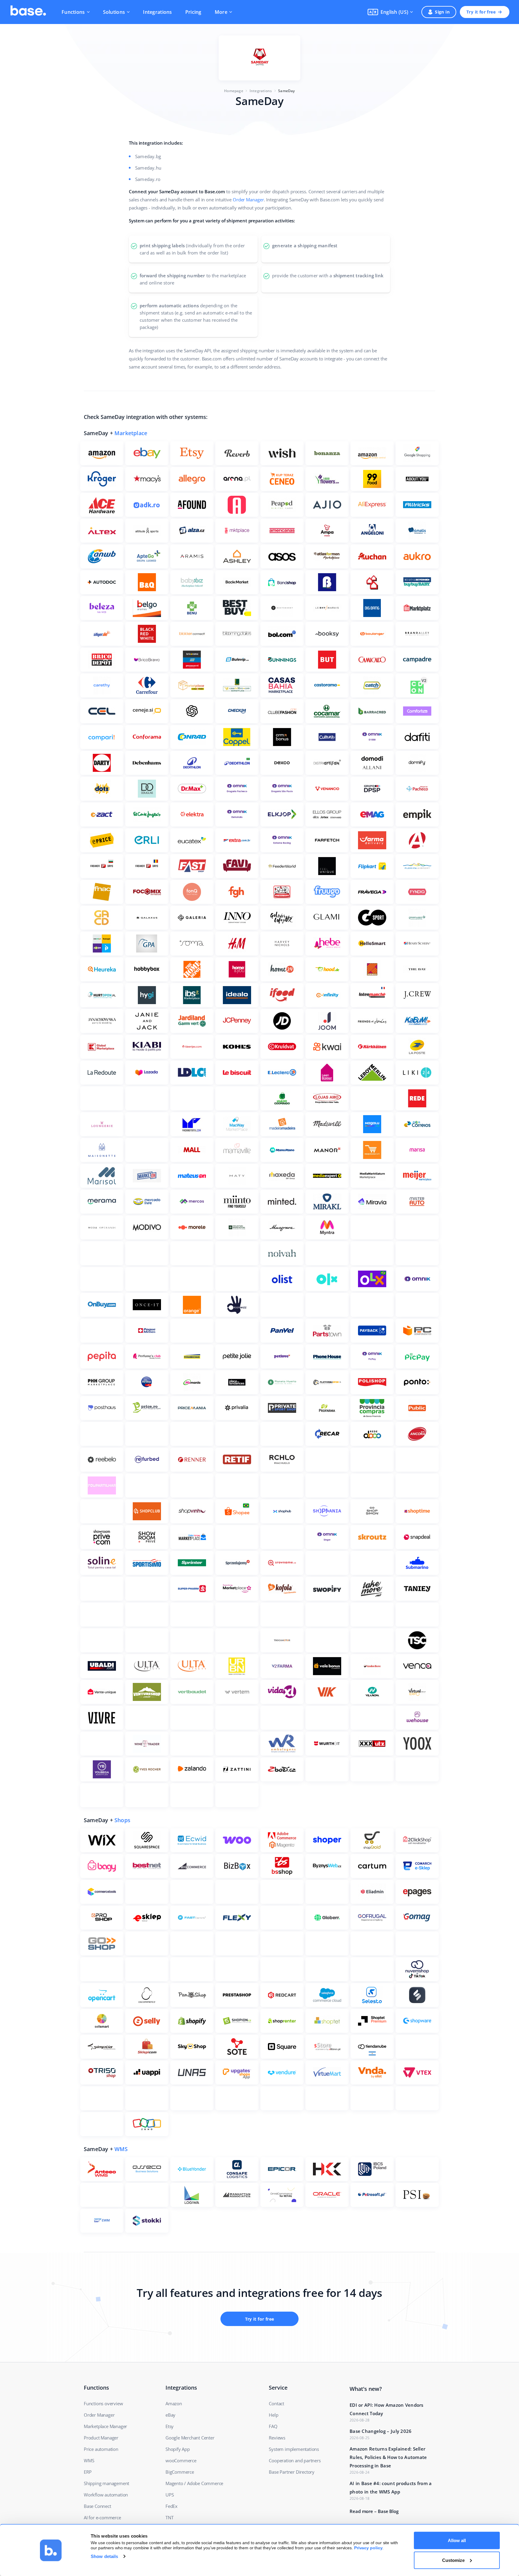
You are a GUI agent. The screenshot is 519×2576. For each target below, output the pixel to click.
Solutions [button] (114, 12)
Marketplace (131, 433)
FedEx (171, 2506)
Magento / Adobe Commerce (194, 2483)
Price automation (101, 2449)
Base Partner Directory (292, 2472)
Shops (122, 1820)
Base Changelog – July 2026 (381, 2431)
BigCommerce (180, 2472)
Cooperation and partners (295, 2460)
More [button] (221, 12)
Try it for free (481, 12)
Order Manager (248, 200)
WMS (121, 2149)
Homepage (234, 91)
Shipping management (106, 2483)
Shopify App (178, 2449)
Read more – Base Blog (374, 2511)
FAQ (273, 2426)
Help (273, 2415)
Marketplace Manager (105, 2426)
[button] (390, 12)
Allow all (457, 2540)
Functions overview (103, 2403)
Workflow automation (106, 2495)
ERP (88, 2472)
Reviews (277, 2438)
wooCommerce (181, 2460)
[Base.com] (28, 12)
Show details (104, 2556)
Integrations (157, 12)
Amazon (174, 2403)
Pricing (193, 12)
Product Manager (101, 2438)
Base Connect (97, 2506)
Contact (276, 2403)
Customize (453, 2560)
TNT (169, 2517)
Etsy (170, 2426)
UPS (170, 2495)
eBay (170, 2415)
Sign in (442, 12)
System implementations (294, 2449)
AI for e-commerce (102, 2517)
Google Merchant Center (190, 2438)
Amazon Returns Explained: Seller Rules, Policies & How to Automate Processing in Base (388, 2457)
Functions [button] (73, 12)
